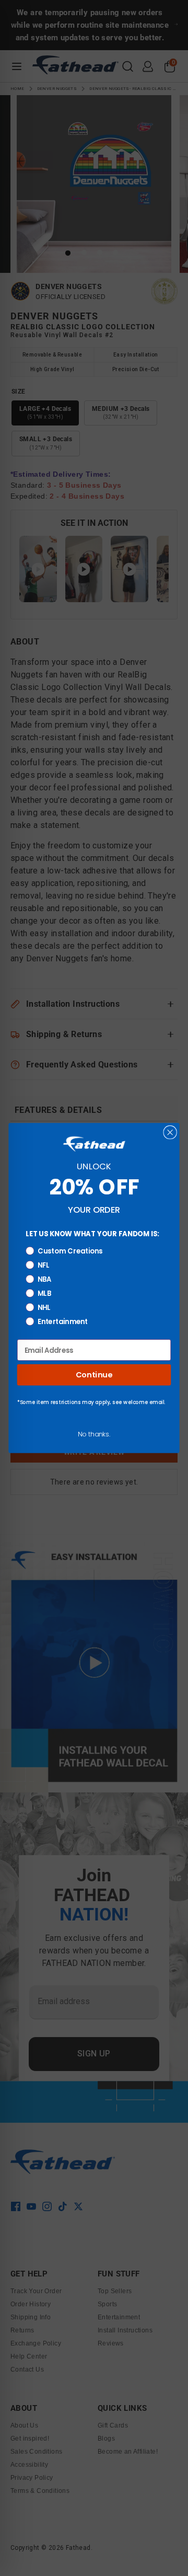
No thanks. (94, 1434)
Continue (94, 1375)
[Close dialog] (170, 1132)
